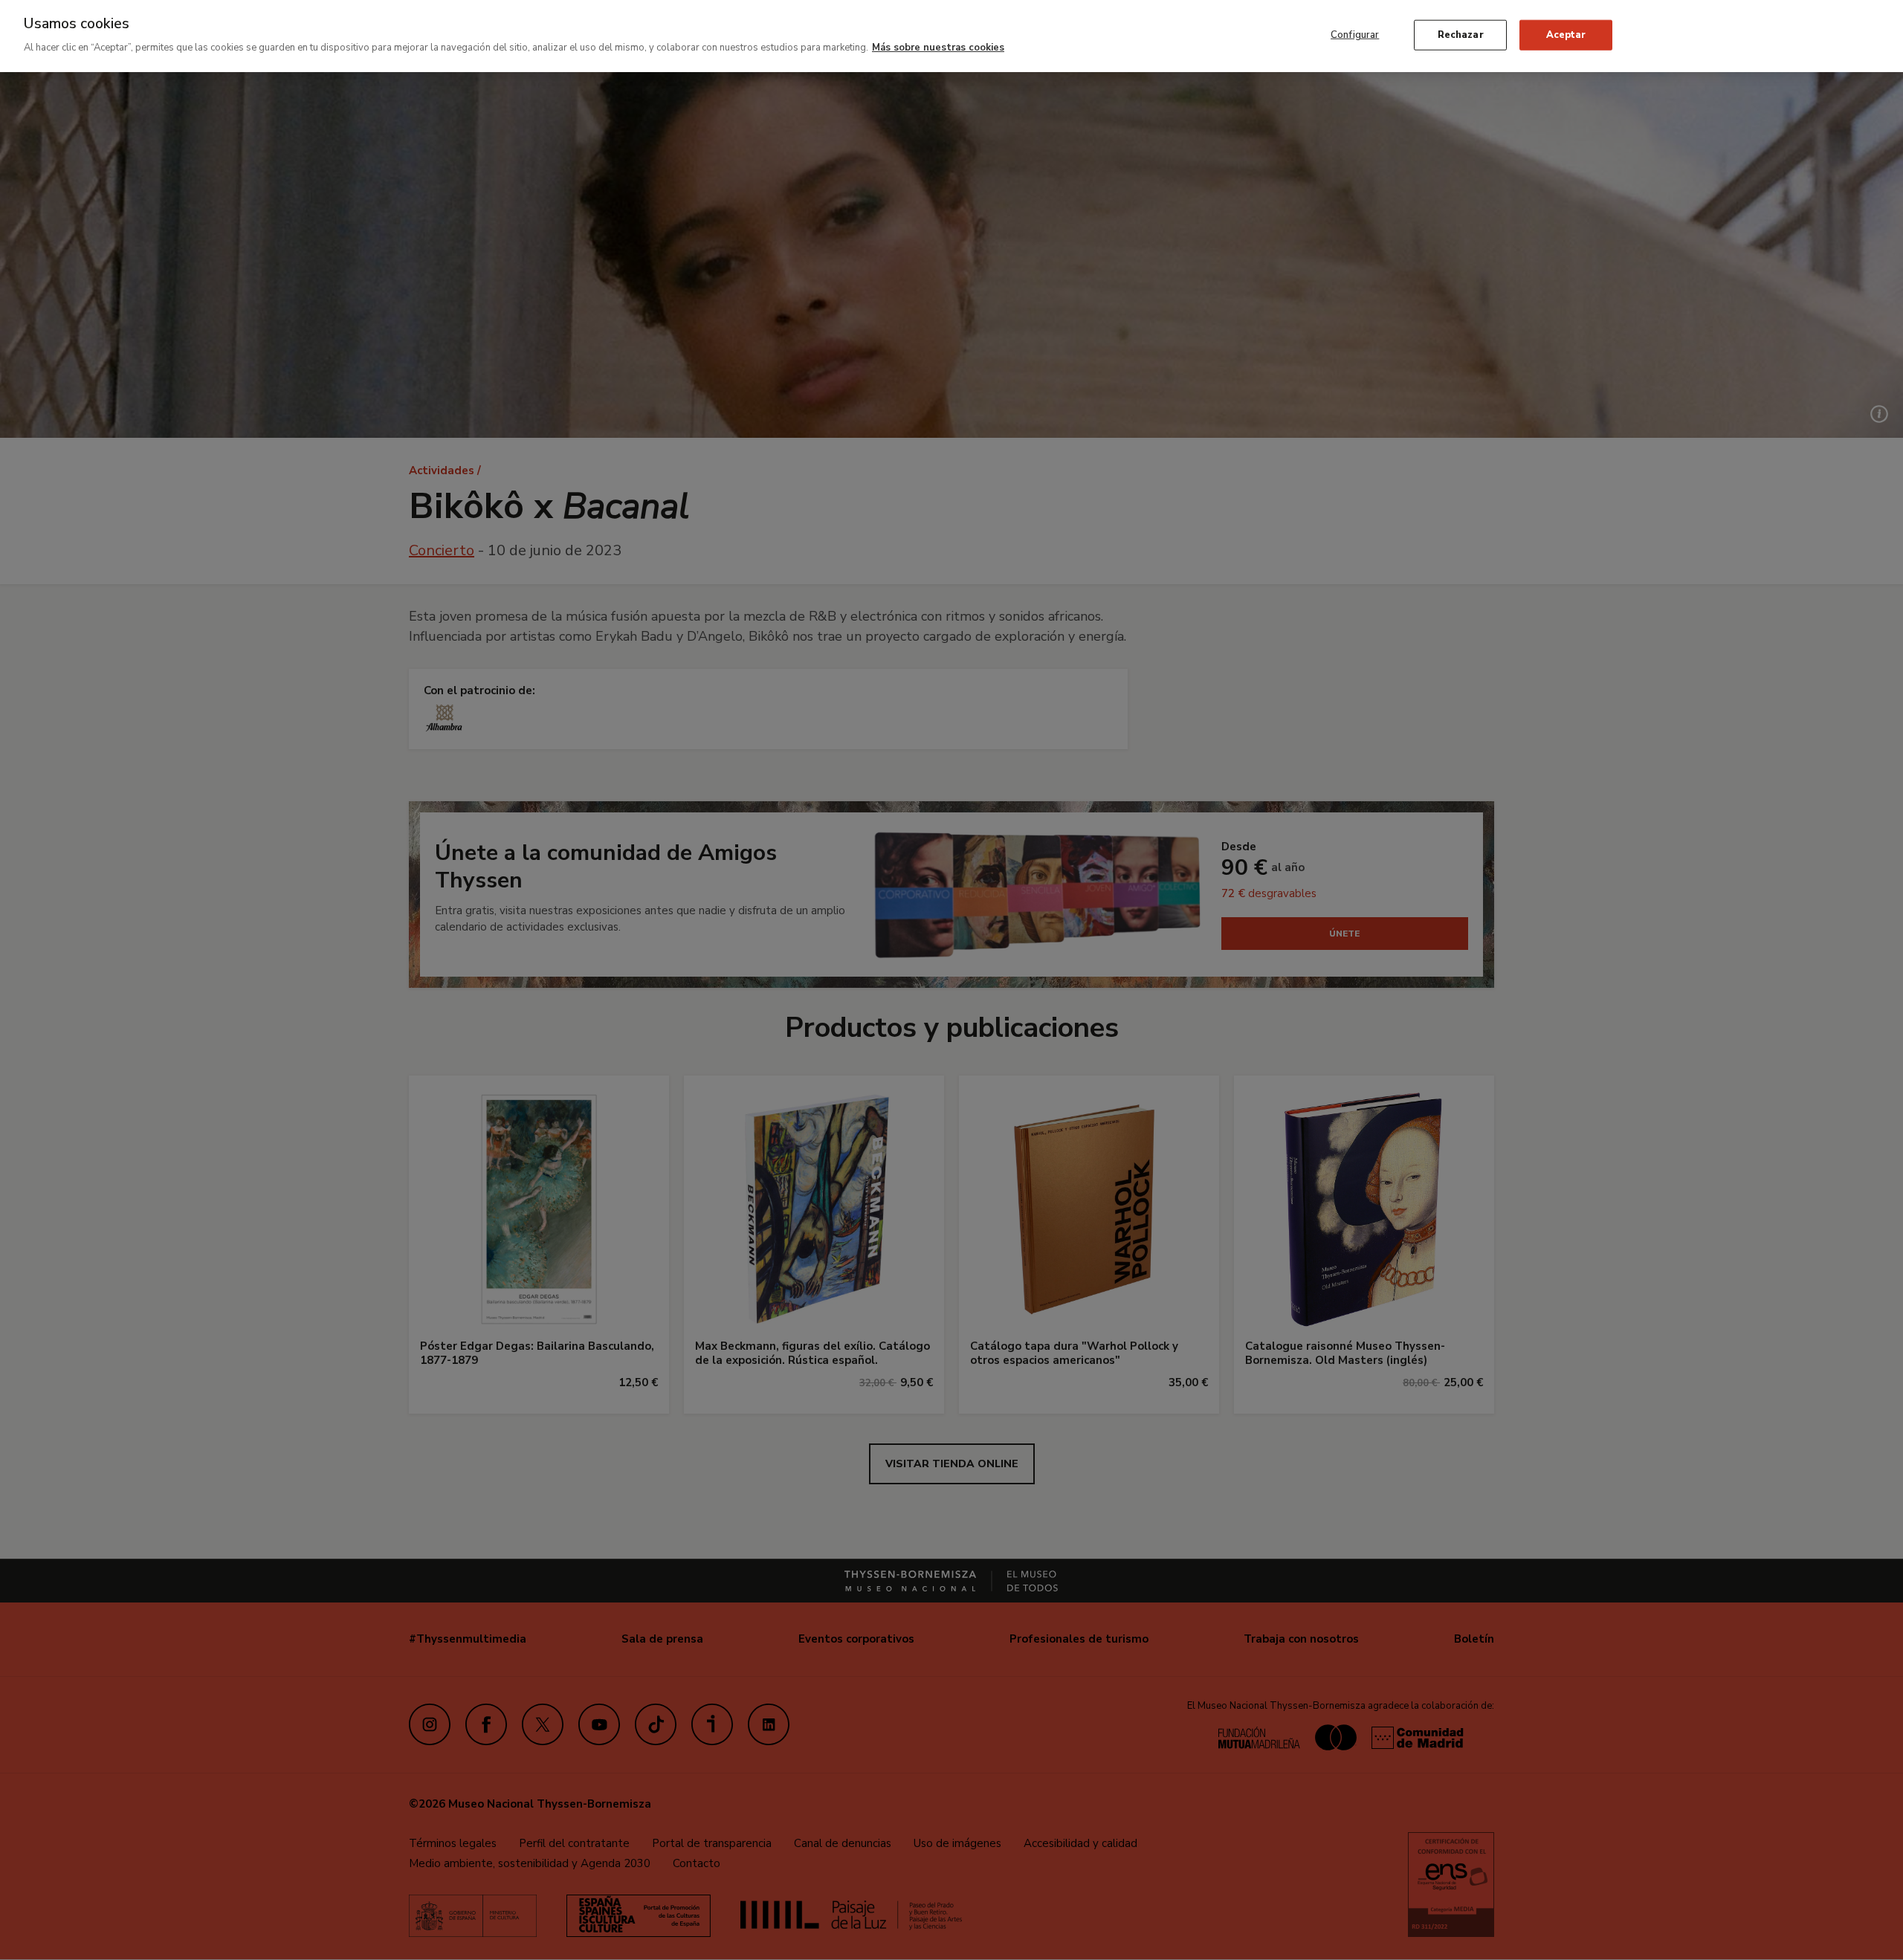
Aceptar (1566, 34)
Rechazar (1461, 34)
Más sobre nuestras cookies (938, 48)
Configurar (1355, 34)
